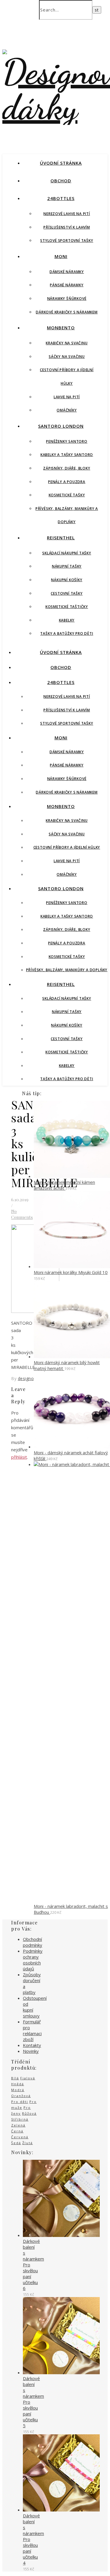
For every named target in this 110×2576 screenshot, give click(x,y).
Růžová (29, 2113)
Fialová (28, 2078)
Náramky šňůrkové (67, 299)
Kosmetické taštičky (67, 607)
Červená (20, 2137)
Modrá (18, 2090)
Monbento (61, 328)
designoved (29, 1378)
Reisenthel (61, 538)
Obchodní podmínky (33, 1942)
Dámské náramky (67, 272)
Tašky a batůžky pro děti (67, 633)
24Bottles (61, 198)
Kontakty (32, 2045)
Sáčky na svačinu (67, 357)
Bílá (15, 2078)
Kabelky (67, 620)
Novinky (31, 2051)
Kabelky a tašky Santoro (67, 455)
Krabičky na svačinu (67, 343)
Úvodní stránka (61, 163)
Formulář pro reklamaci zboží (32, 2030)
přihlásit (19, 1457)
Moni (61, 256)
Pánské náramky (67, 285)
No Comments (22, 1214)
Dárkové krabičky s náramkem (67, 312)
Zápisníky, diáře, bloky (67, 468)
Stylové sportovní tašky (67, 241)
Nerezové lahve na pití (67, 214)
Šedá (16, 2143)
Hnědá (18, 2084)
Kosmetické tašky (67, 495)
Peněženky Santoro (67, 441)
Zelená (18, 2125)
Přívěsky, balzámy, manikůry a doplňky (67, 970)
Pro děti (20, 2102)
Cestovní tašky (67, 593)
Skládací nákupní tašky (67, 553)
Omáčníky (67, 410)
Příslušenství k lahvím (67, 227)
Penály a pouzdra (67, 482)
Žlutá (28, 2143)
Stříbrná (20, 2119)
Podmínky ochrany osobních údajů (33, 1960)
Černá (17, 2131)
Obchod (61, 181)
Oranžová (21, 2096)
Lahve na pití (67, 397)
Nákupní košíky (67, 580)
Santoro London (61, 426)
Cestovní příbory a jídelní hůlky (67, 847)
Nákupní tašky (67, 566)
